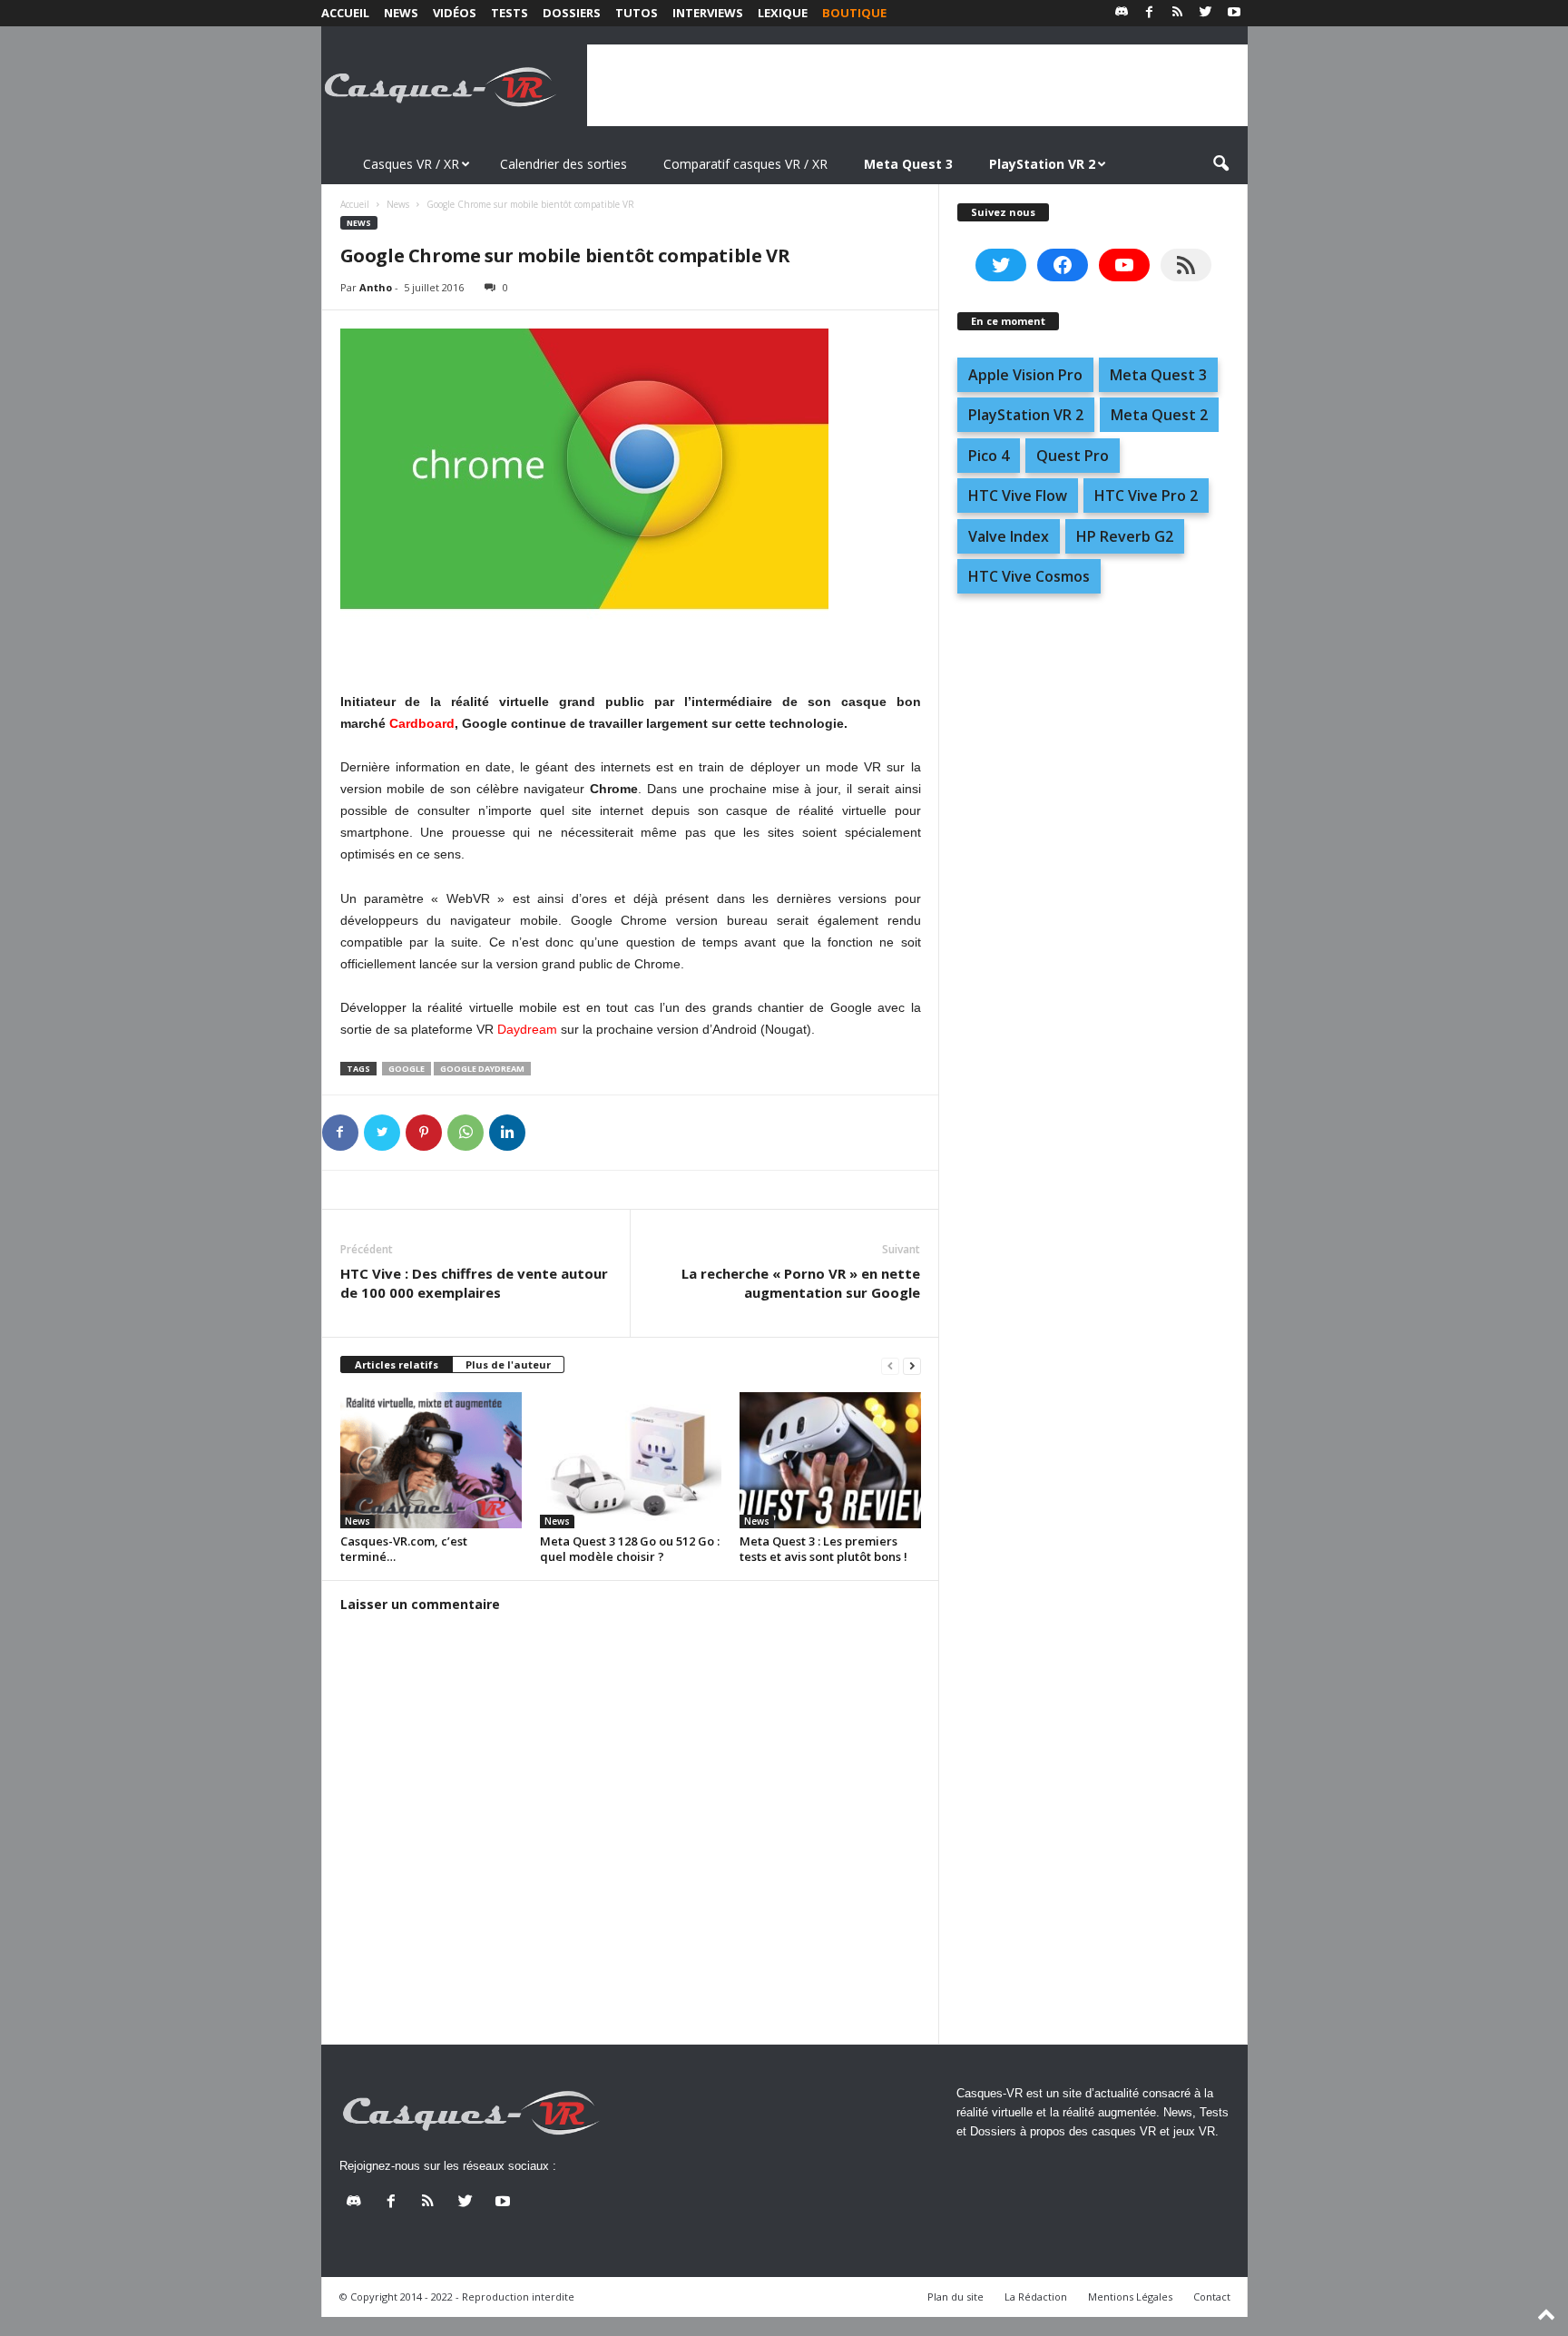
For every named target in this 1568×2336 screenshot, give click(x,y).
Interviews (708, 13)
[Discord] (1122, 13)
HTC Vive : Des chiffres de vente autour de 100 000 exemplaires (474, 1283)
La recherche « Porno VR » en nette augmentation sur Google (801, 1283)
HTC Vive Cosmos (1029, 576)
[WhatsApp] (465, 1133)
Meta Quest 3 (1158, 375)
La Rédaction (1036, 2297)
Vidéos (455, 13)
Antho (376, 287)
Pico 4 (989, 456)
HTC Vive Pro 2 (1146, 496)
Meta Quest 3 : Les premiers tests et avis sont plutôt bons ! (823, 1549)
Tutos (637, 13)
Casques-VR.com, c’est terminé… (404, 1549)
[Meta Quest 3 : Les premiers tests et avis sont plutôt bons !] (830, 1460)
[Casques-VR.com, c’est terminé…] (431, 1460)
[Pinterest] (424, 1133)
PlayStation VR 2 (1026, 415)
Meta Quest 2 (1159, 415)
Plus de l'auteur (508, 1364)
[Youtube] (1234, 13)
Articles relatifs (397, 1364)
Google (407, 1069)
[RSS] (1178, 13)
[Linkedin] (507, 1133)
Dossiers (572, 13)
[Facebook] (1150, 13)
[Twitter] (1206, 13)
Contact (1212, 2297)
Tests (510, 13)
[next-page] (912, 1365)
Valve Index (1009, 536)
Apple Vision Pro (1025, 375)
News (401, 13)
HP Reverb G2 (1125, 536)
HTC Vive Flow (1018, 496)
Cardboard (422, 723)
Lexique (783, 13)
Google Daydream (482, 1069)
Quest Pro (1073, 456)
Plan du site (955, 2297)
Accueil (345, 13)
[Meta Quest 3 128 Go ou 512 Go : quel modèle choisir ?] (631, 1460)
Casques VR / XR (411, 164)
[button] (1220, 164)
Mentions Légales (1130, 2297)
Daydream (527, 1029)
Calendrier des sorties (563, 164)
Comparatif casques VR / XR (745, 164)
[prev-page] (890, 1365)
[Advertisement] (917, 85)
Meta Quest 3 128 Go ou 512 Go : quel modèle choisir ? (630, 1549)
